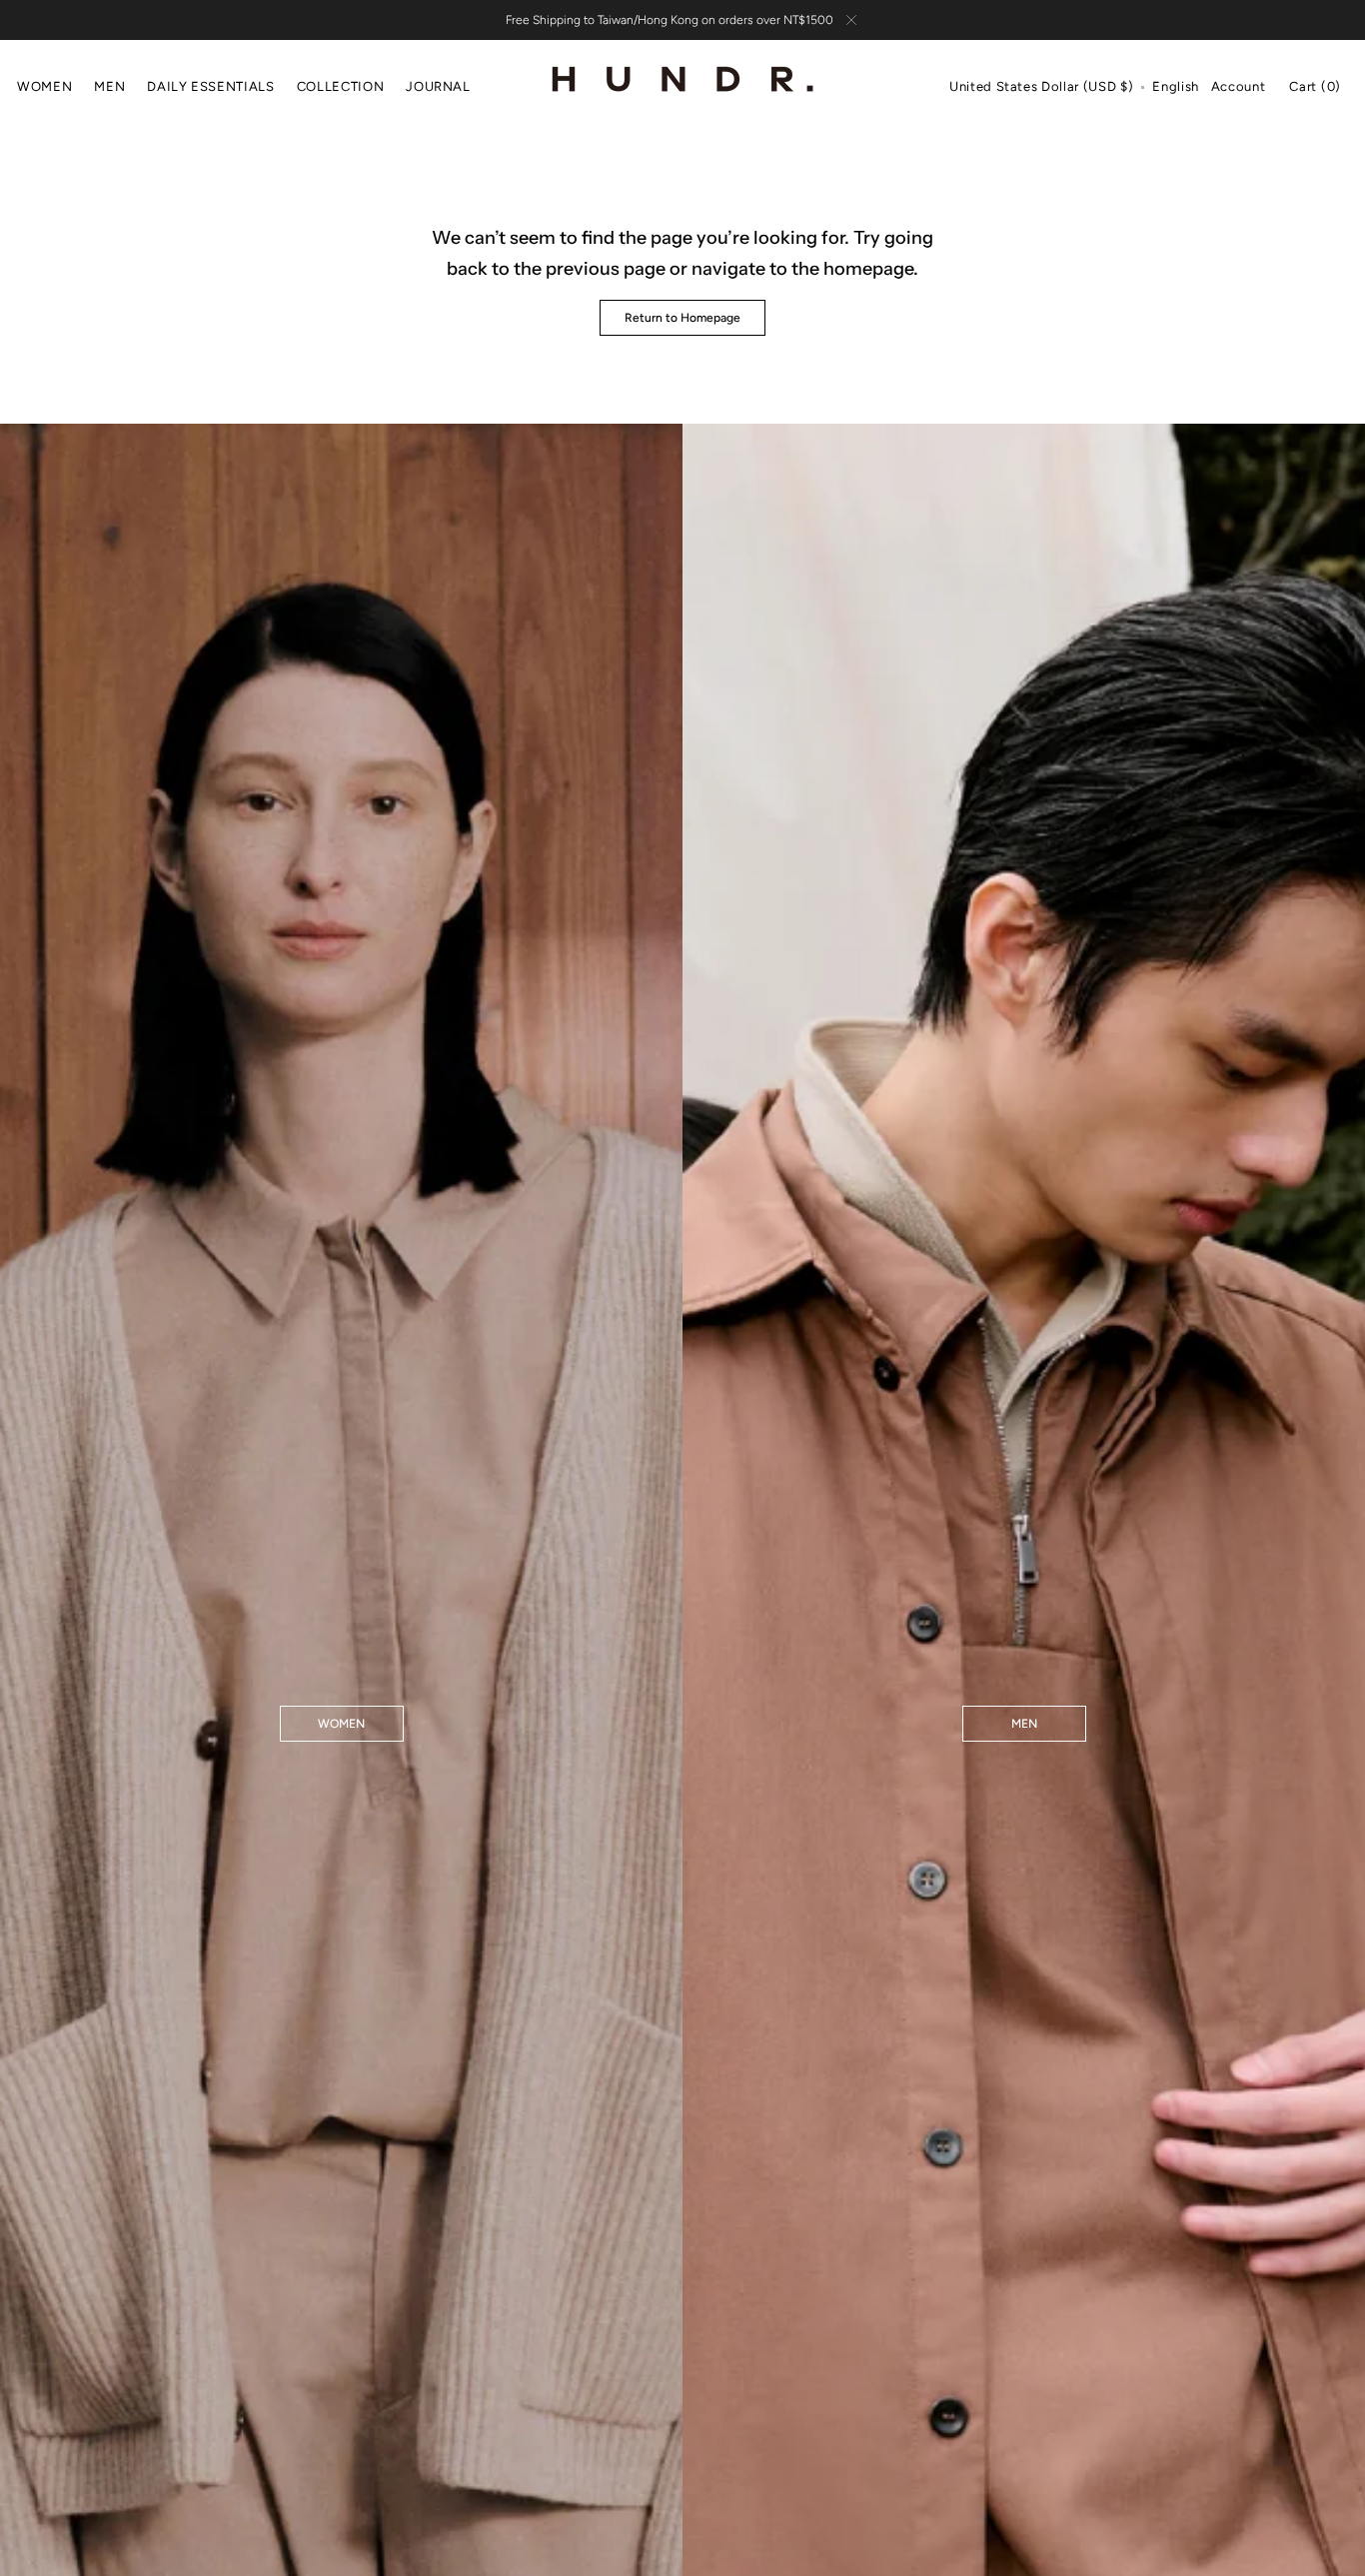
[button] (1041, 88)
